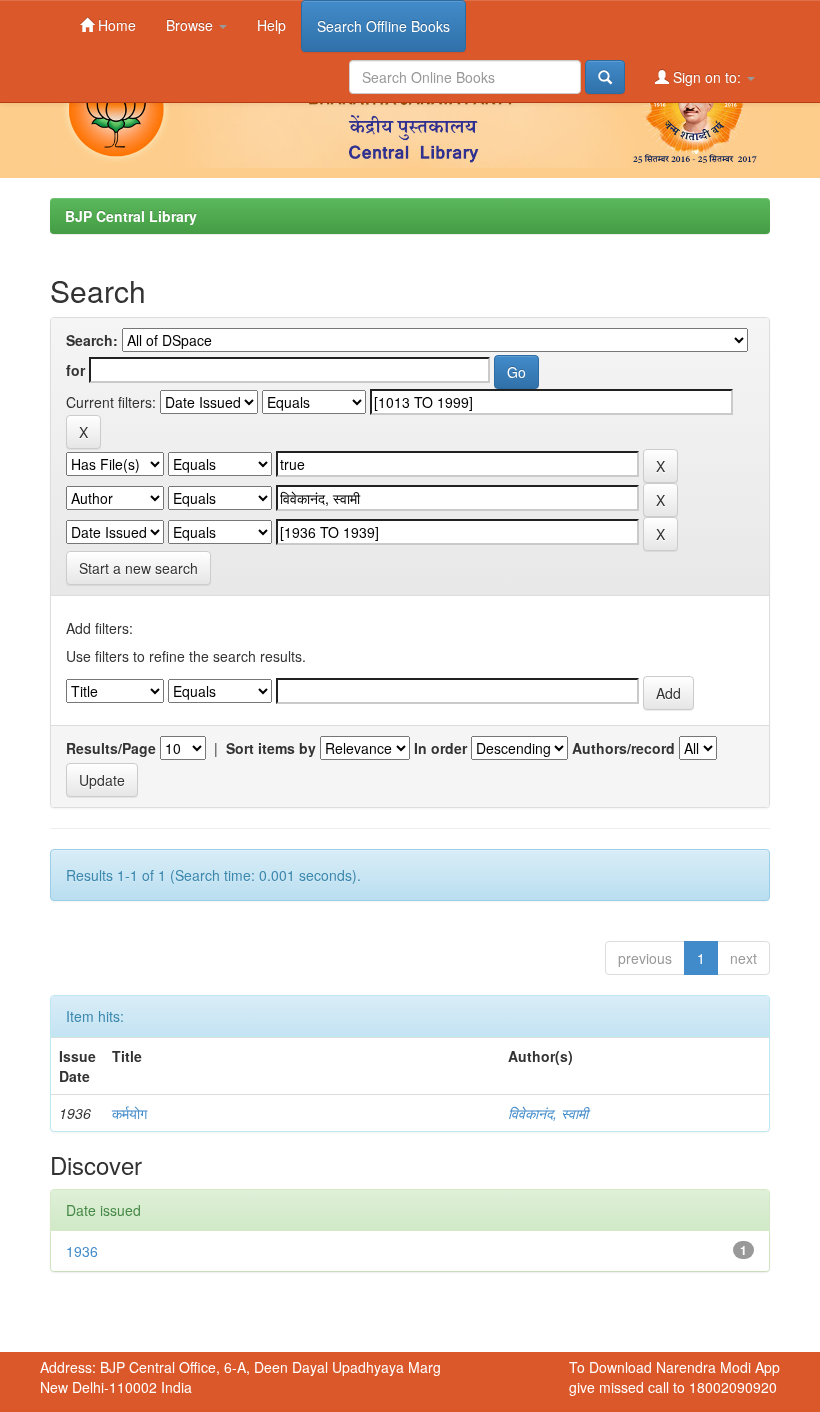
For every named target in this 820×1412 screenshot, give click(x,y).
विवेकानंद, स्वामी (548, 1113)
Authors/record (623, 748)
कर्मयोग (129, 1113)
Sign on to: (707, 77)
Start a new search (138, 568)
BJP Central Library (131, 216)
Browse (191, 25)
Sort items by (271, 748)
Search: (92, 340)
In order (440, 748)
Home (115, 25)
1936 (82, 1251)
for (75, 370)
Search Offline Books (383, 26)
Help (271, 25)
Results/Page (111, 748)
